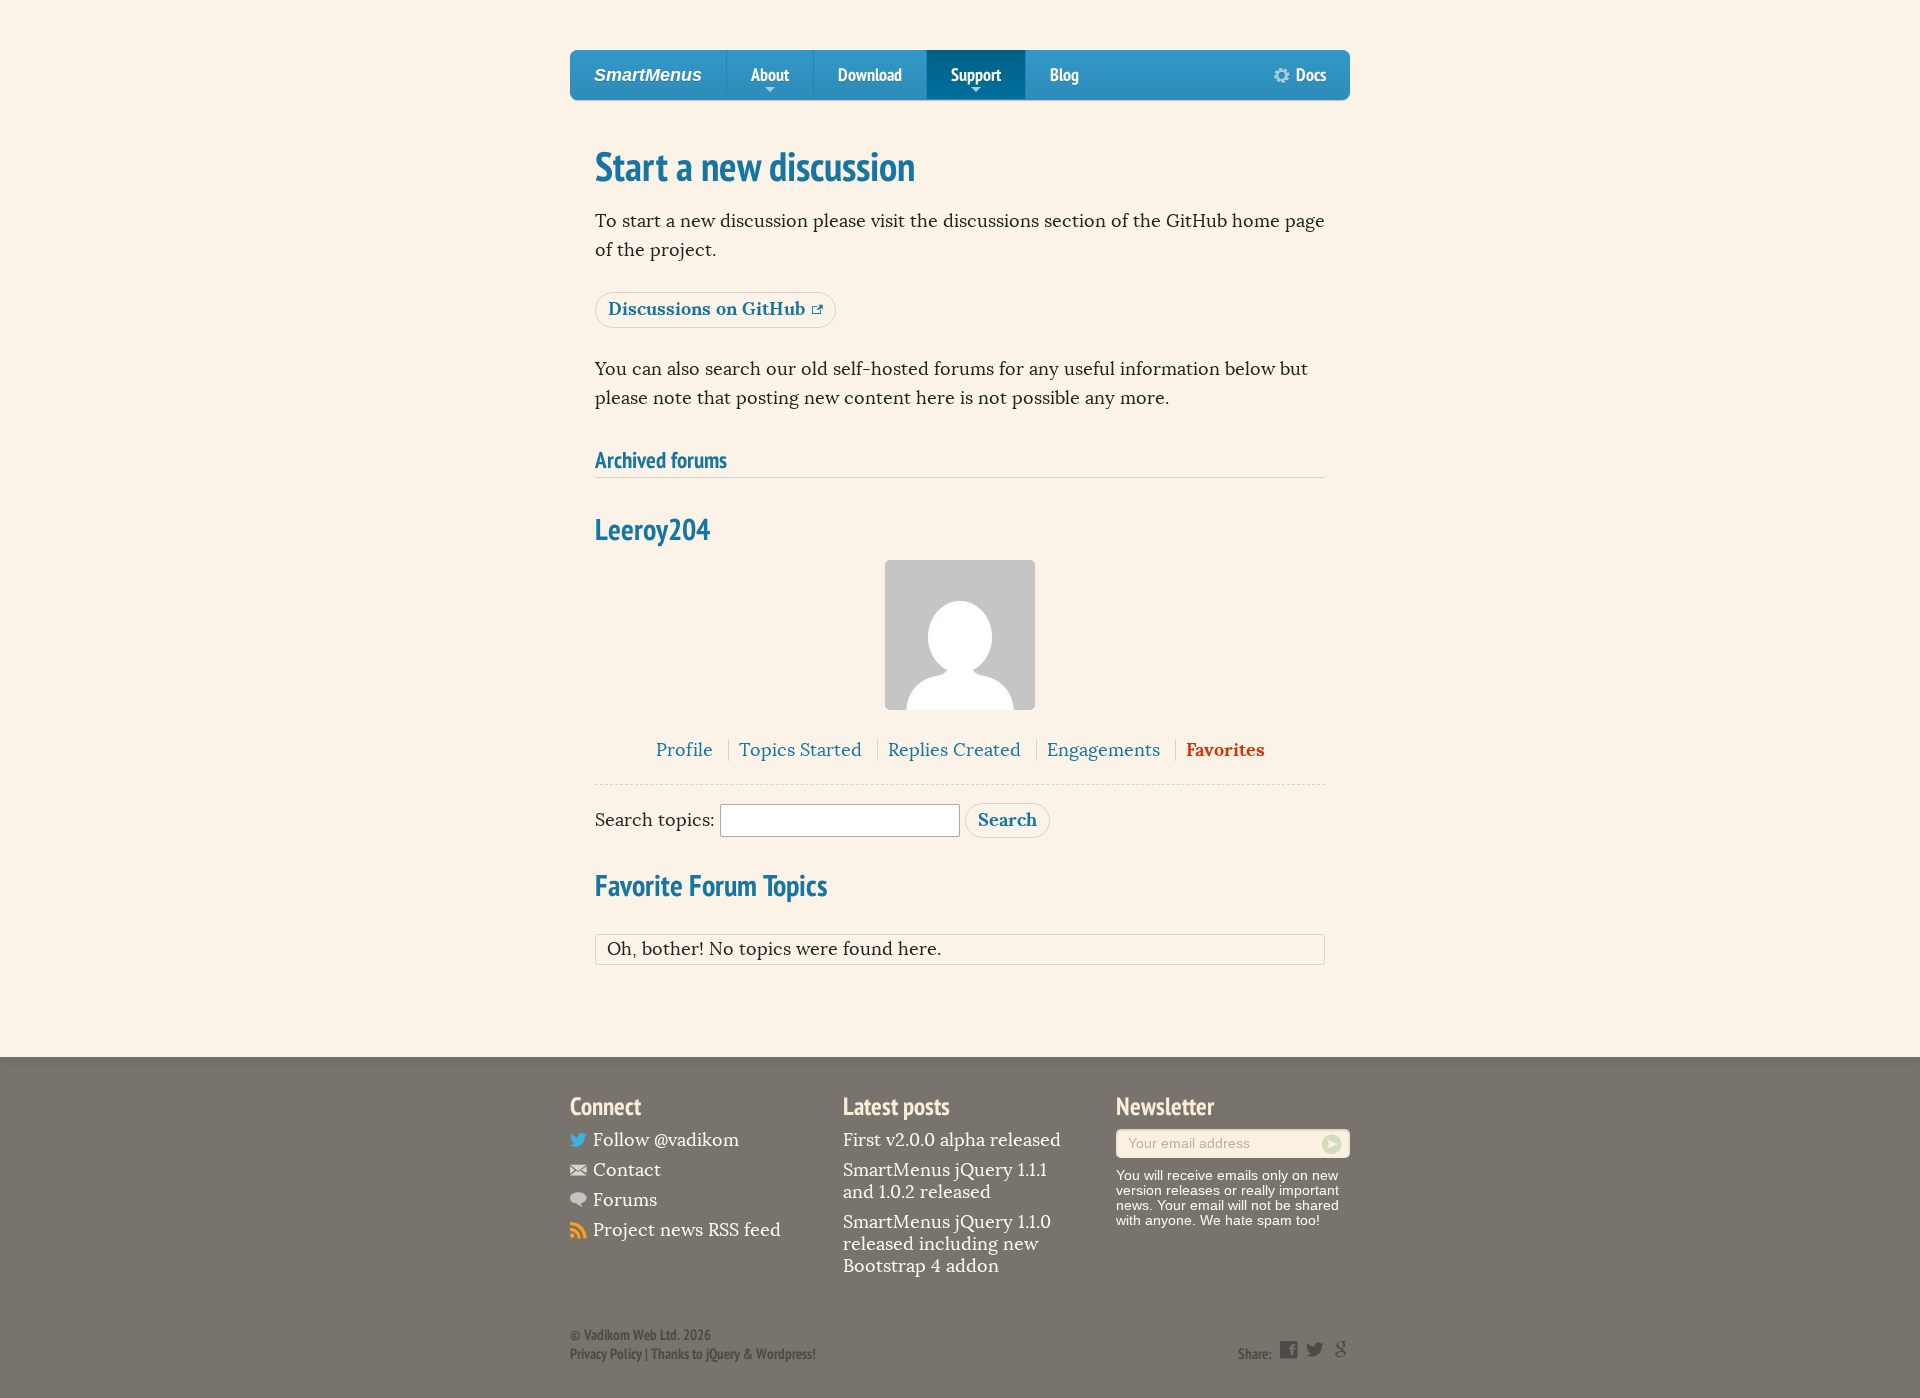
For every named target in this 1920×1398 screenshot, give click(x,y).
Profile (684, 750)
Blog (1064, 74)
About (770, 81)
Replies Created (954, 750)
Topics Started (800, 750)
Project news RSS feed (687, 1230)
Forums (625, 1200)
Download (870, 74)
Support (976, 81)
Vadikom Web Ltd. (632, 1334)
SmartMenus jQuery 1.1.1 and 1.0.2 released (945, 1181)
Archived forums (661, 459)
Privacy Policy (606, 1353)
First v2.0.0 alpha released (952, 1140)
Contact (627, 1170)
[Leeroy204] (960, 724)
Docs (1311, 74)
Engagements (1103, 750)
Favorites (1225, 749)
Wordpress (784, 1353)
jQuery (723, 1353)
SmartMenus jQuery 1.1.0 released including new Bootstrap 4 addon (947, 1244)
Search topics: (655, 820)
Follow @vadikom (666, 1140)
